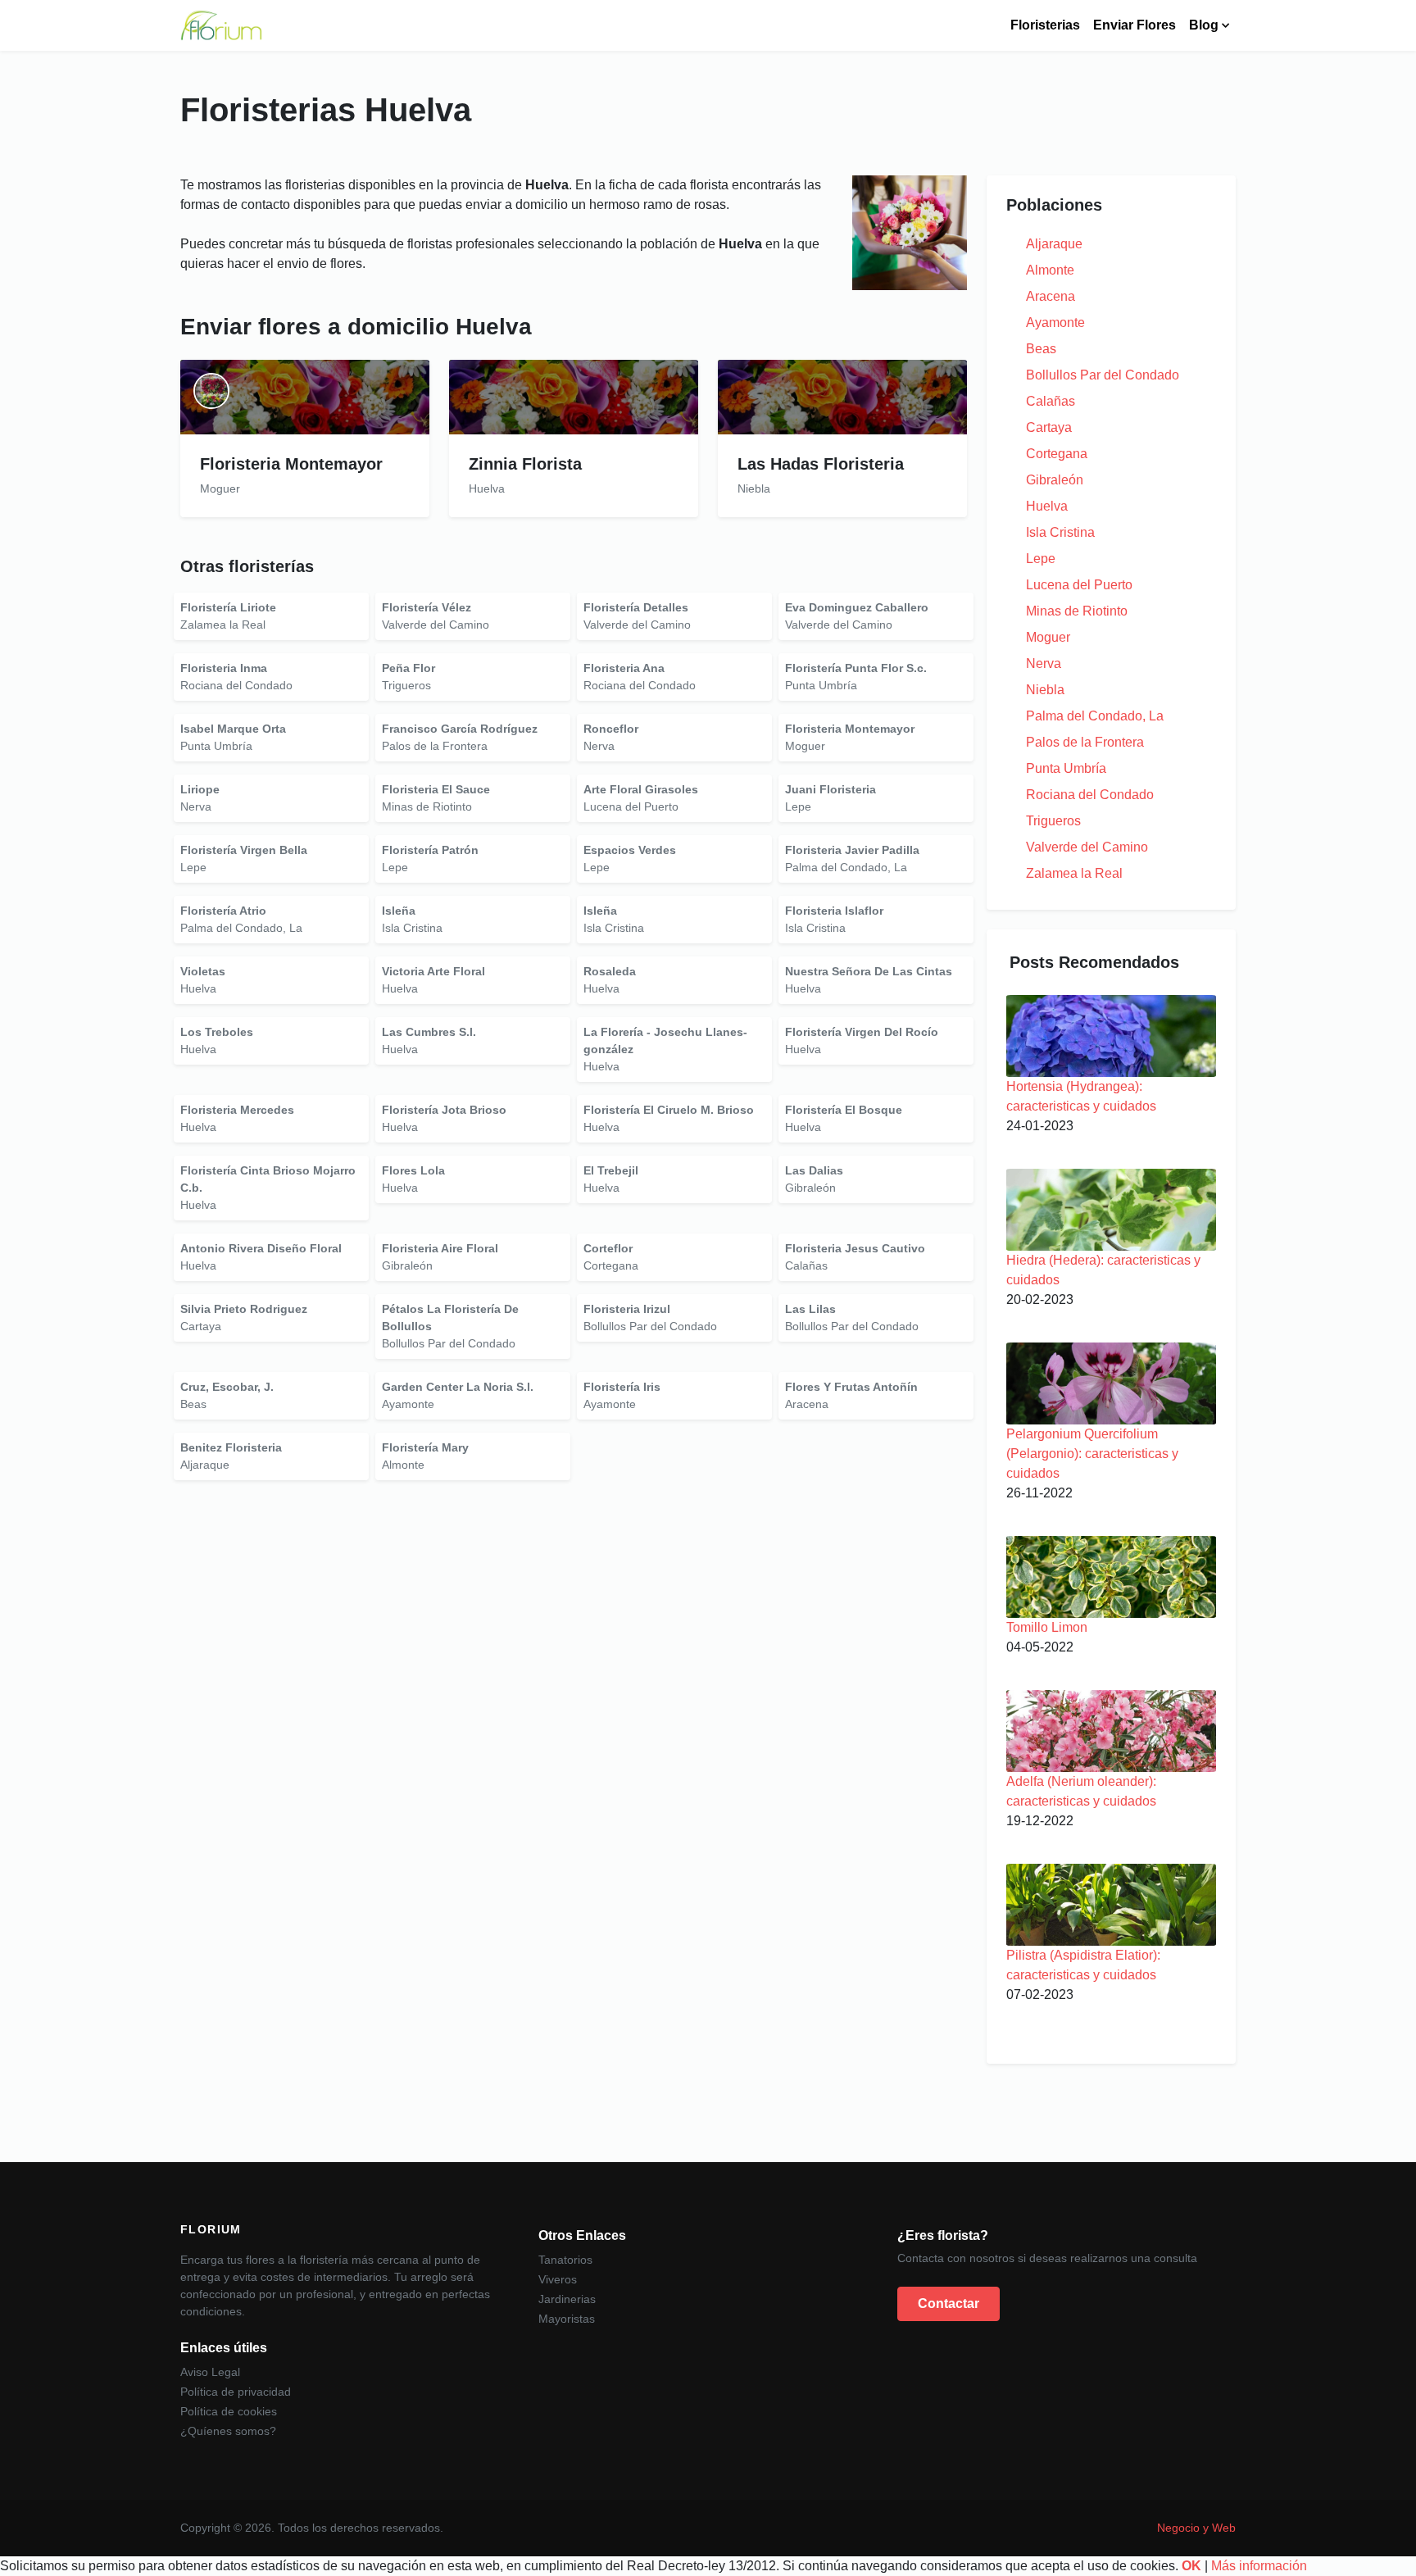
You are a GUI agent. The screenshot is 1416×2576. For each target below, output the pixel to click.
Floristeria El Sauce (436, 789)
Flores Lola (413, 1170)
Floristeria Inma (224, 668)
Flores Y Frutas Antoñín (851, 1387)
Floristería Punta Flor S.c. (856, 668)
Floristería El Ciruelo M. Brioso (669, 1110)
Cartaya (1049, 427)
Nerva (1044, 663)
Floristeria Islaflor (834, 911)
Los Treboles (217, 1032)
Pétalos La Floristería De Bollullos (450, 1318)
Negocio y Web (1196, 2528)
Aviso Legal (210, 2372)
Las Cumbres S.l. (429, 1032)
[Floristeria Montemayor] (305, 397)
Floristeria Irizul (627, 1309)
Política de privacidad (236, 2392)
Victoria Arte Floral (433, 971)
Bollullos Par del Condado (1103, 375)
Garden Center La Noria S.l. (458, 1387)
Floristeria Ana (624, 668)
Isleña (399, 911)
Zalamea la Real (1074, 873)
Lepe (1041, 559)
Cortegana (1057, 454)
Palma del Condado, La (1095, 716)
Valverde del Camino (1087, 847)
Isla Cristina (1060, 532)
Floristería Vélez (427, 607)
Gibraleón (1055, 480)
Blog (1204, 25)
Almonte (1050, 270)
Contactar (949, 2303)
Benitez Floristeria (231, 1447)
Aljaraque (1054, 244)
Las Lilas (810, 1309)
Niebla (1045, 690)
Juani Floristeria (831, 789)
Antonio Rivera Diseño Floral (261, 1248)
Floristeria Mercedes (237, 1110)
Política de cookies (229, 2411)
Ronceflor (611, 729)
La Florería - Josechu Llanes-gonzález (665, 1040)
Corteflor (608, 1248)
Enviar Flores (1135, 25)
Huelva (1047, 506)
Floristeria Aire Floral (440, 1248)
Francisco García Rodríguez (460, 729)
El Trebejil (611, 1170)
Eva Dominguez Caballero (857, 607)
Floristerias (1045, 25)
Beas (1041, 349)
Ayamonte (1055, 323)
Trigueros (1053, 821)
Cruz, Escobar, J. (227, 1387)
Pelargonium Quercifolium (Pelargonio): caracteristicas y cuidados (1092, 1454)
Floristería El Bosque (844, 1110)
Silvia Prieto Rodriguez (244, 1309)
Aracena (1051, 296)
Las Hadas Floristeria (821, 464)
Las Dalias (814, 1170)
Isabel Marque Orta (233, 729)
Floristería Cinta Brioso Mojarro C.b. (268, 1179)
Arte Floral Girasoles (641, 789)
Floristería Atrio (223, 911)
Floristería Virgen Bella (244, 850)
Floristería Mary (425, 1447)
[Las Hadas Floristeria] (842, 397)
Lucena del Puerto (1079, 585)
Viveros (558, 2279)
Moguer (1048, 637)
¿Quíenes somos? (228, 2431)
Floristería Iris (622, 1387)
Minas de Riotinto (1077, 611)
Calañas (1051, 401)
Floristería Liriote (228, 607)
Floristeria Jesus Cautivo (855, 1248)
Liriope (200, 789)
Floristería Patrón (430, 850)
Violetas (203, 971)
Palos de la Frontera (1085, 742)
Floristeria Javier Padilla (852, 850)
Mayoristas (567, 2319)
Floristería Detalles (636, 607)
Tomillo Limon (1047, 1627)
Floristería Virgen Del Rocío (862, 1032)
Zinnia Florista (525, 464)
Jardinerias (567, 2299)
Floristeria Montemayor (291, 464)
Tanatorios (565, 2260)
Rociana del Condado (1090, 795)
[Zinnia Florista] (574, 397)
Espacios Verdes (630, 850)
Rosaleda (610, 971)
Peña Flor (408, 668)
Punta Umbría (1066, 768)
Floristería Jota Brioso (444, 1110)
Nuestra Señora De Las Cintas (869, 971)
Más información (1259, 2566)
